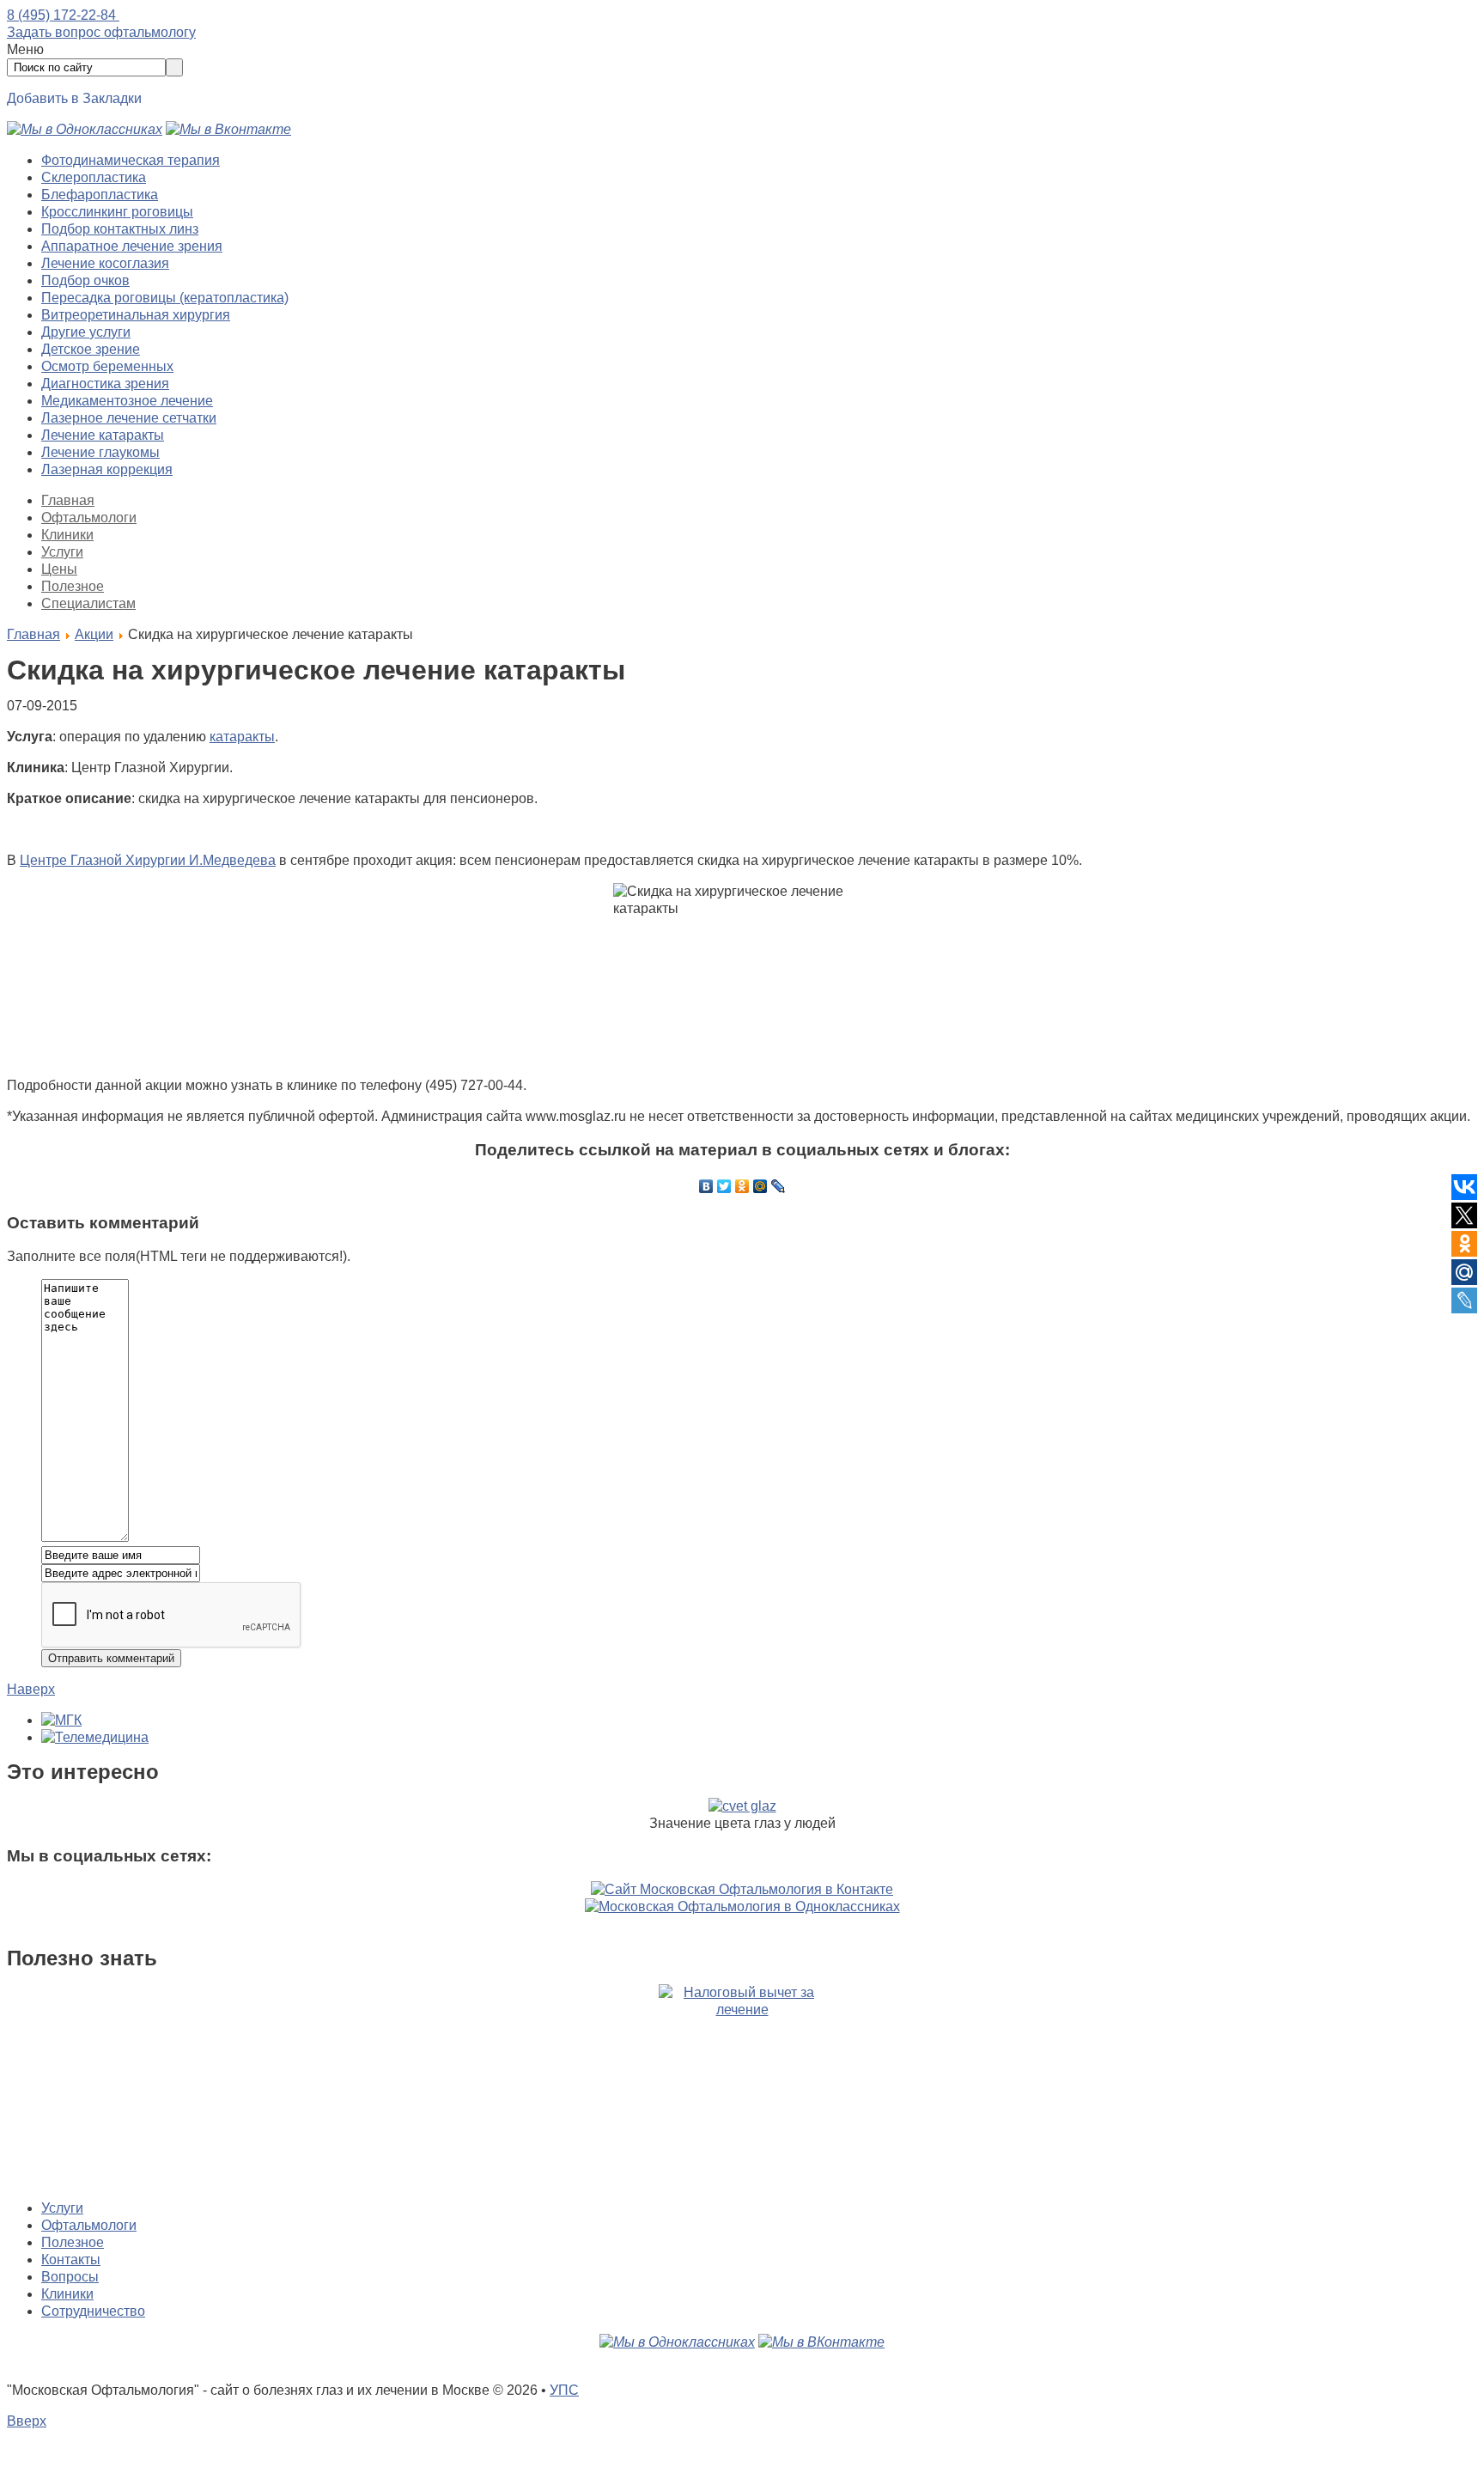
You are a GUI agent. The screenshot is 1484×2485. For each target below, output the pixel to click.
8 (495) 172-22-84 (63, 15)
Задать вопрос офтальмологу (101, 32)
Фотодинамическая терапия (131, 160)
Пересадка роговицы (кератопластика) (165, 298)
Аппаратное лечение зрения (132, 246)
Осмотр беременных (107, 366)
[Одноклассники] (742, 1186)
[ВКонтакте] (706, 1186)
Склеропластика (94, 177)
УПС (564, 2390)
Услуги (62, 552)
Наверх (31, 1689)
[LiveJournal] (778, 1186)
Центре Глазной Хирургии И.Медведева (148, 860)
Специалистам (88, 603)
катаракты (242, 737)
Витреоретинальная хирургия (136, 315)
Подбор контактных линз (120, 229)
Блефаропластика (100, 195)
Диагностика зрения (105, 384)
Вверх (27, 2421)
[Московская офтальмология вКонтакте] (228, 129)
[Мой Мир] (760, 1186)
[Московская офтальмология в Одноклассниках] (85, 129)
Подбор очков (85, 280)
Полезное (73, 586)
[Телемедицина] (95, 1737)
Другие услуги (86, 332)
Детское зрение (91, 349)
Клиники (67, 535)
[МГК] (61, 1720)
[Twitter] (724, 1186)
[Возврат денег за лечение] (742, 2085)
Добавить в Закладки (74, 98)
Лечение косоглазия (105, 263)
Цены (59, 569)
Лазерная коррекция (107, 469)
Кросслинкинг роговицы (117, 212)
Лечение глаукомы (100, 452)
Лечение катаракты (103, 435)
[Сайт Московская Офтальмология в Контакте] (742, 1889)
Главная (68, 500)
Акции (94, 634)
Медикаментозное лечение (127, 401)
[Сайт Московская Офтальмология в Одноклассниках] (742, 1906)
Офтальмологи (89, 518)
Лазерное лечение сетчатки (129, 418)
